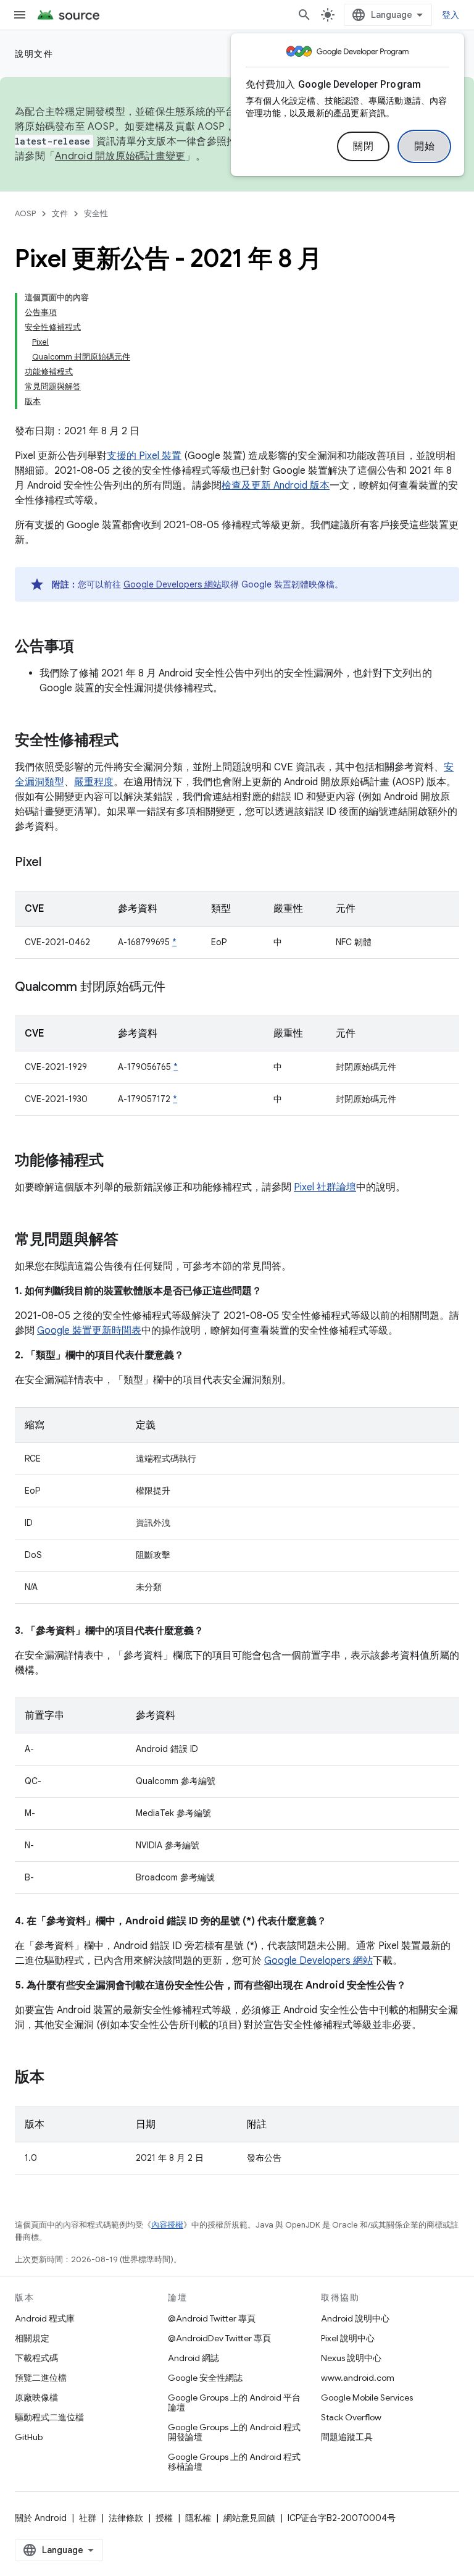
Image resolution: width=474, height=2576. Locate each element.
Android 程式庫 (45, 2318)
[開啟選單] (20, 15)
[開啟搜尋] (304, 15)
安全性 (96, 213)
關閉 (363, 146)
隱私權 (198, 2518)
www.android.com (358, 2378)
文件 (60, 213)
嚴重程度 (94, 782)
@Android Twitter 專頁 (212, 2318)
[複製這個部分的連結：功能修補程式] (116, 1161)
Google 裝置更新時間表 (89, 1331)
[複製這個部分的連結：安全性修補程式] (131, 741)
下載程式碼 (36, 2358)
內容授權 (167, 2225)
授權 (164, 2518)
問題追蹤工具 (347, 2437)
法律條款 (126, 2518)
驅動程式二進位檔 (49, 2417)
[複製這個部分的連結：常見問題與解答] (131, 1240)
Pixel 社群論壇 (325, 1187)
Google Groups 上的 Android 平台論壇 (234, 2402)
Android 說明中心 (355, 2318)
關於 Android (41, 2518)
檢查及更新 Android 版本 (276, 486)
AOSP (25, 213)
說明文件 (34, 54)
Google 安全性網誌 (205, 2378)
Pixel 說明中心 (348, 2338)
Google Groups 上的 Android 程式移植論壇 (234, 2462)
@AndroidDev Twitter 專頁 (219, 2338)
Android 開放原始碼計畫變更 (120, 156)
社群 (88, 2518)
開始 (424, 146)
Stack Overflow (351, 2417)
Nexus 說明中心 (351, 2358)
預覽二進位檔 (41, 2378)
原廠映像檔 (36, 2397)
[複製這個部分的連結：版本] (57, 2078)
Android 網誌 (193, 2358)
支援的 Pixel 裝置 (144, 456)
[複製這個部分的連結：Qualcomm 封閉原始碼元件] (178, 988)
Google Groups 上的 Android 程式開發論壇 (234, 2432)
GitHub (29, 2437)
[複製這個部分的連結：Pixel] (54, 863)
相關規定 (32, 2338)
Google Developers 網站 (173, 584)
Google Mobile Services (367, 2397)
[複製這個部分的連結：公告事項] (86, 647)
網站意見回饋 (249, 2518)
